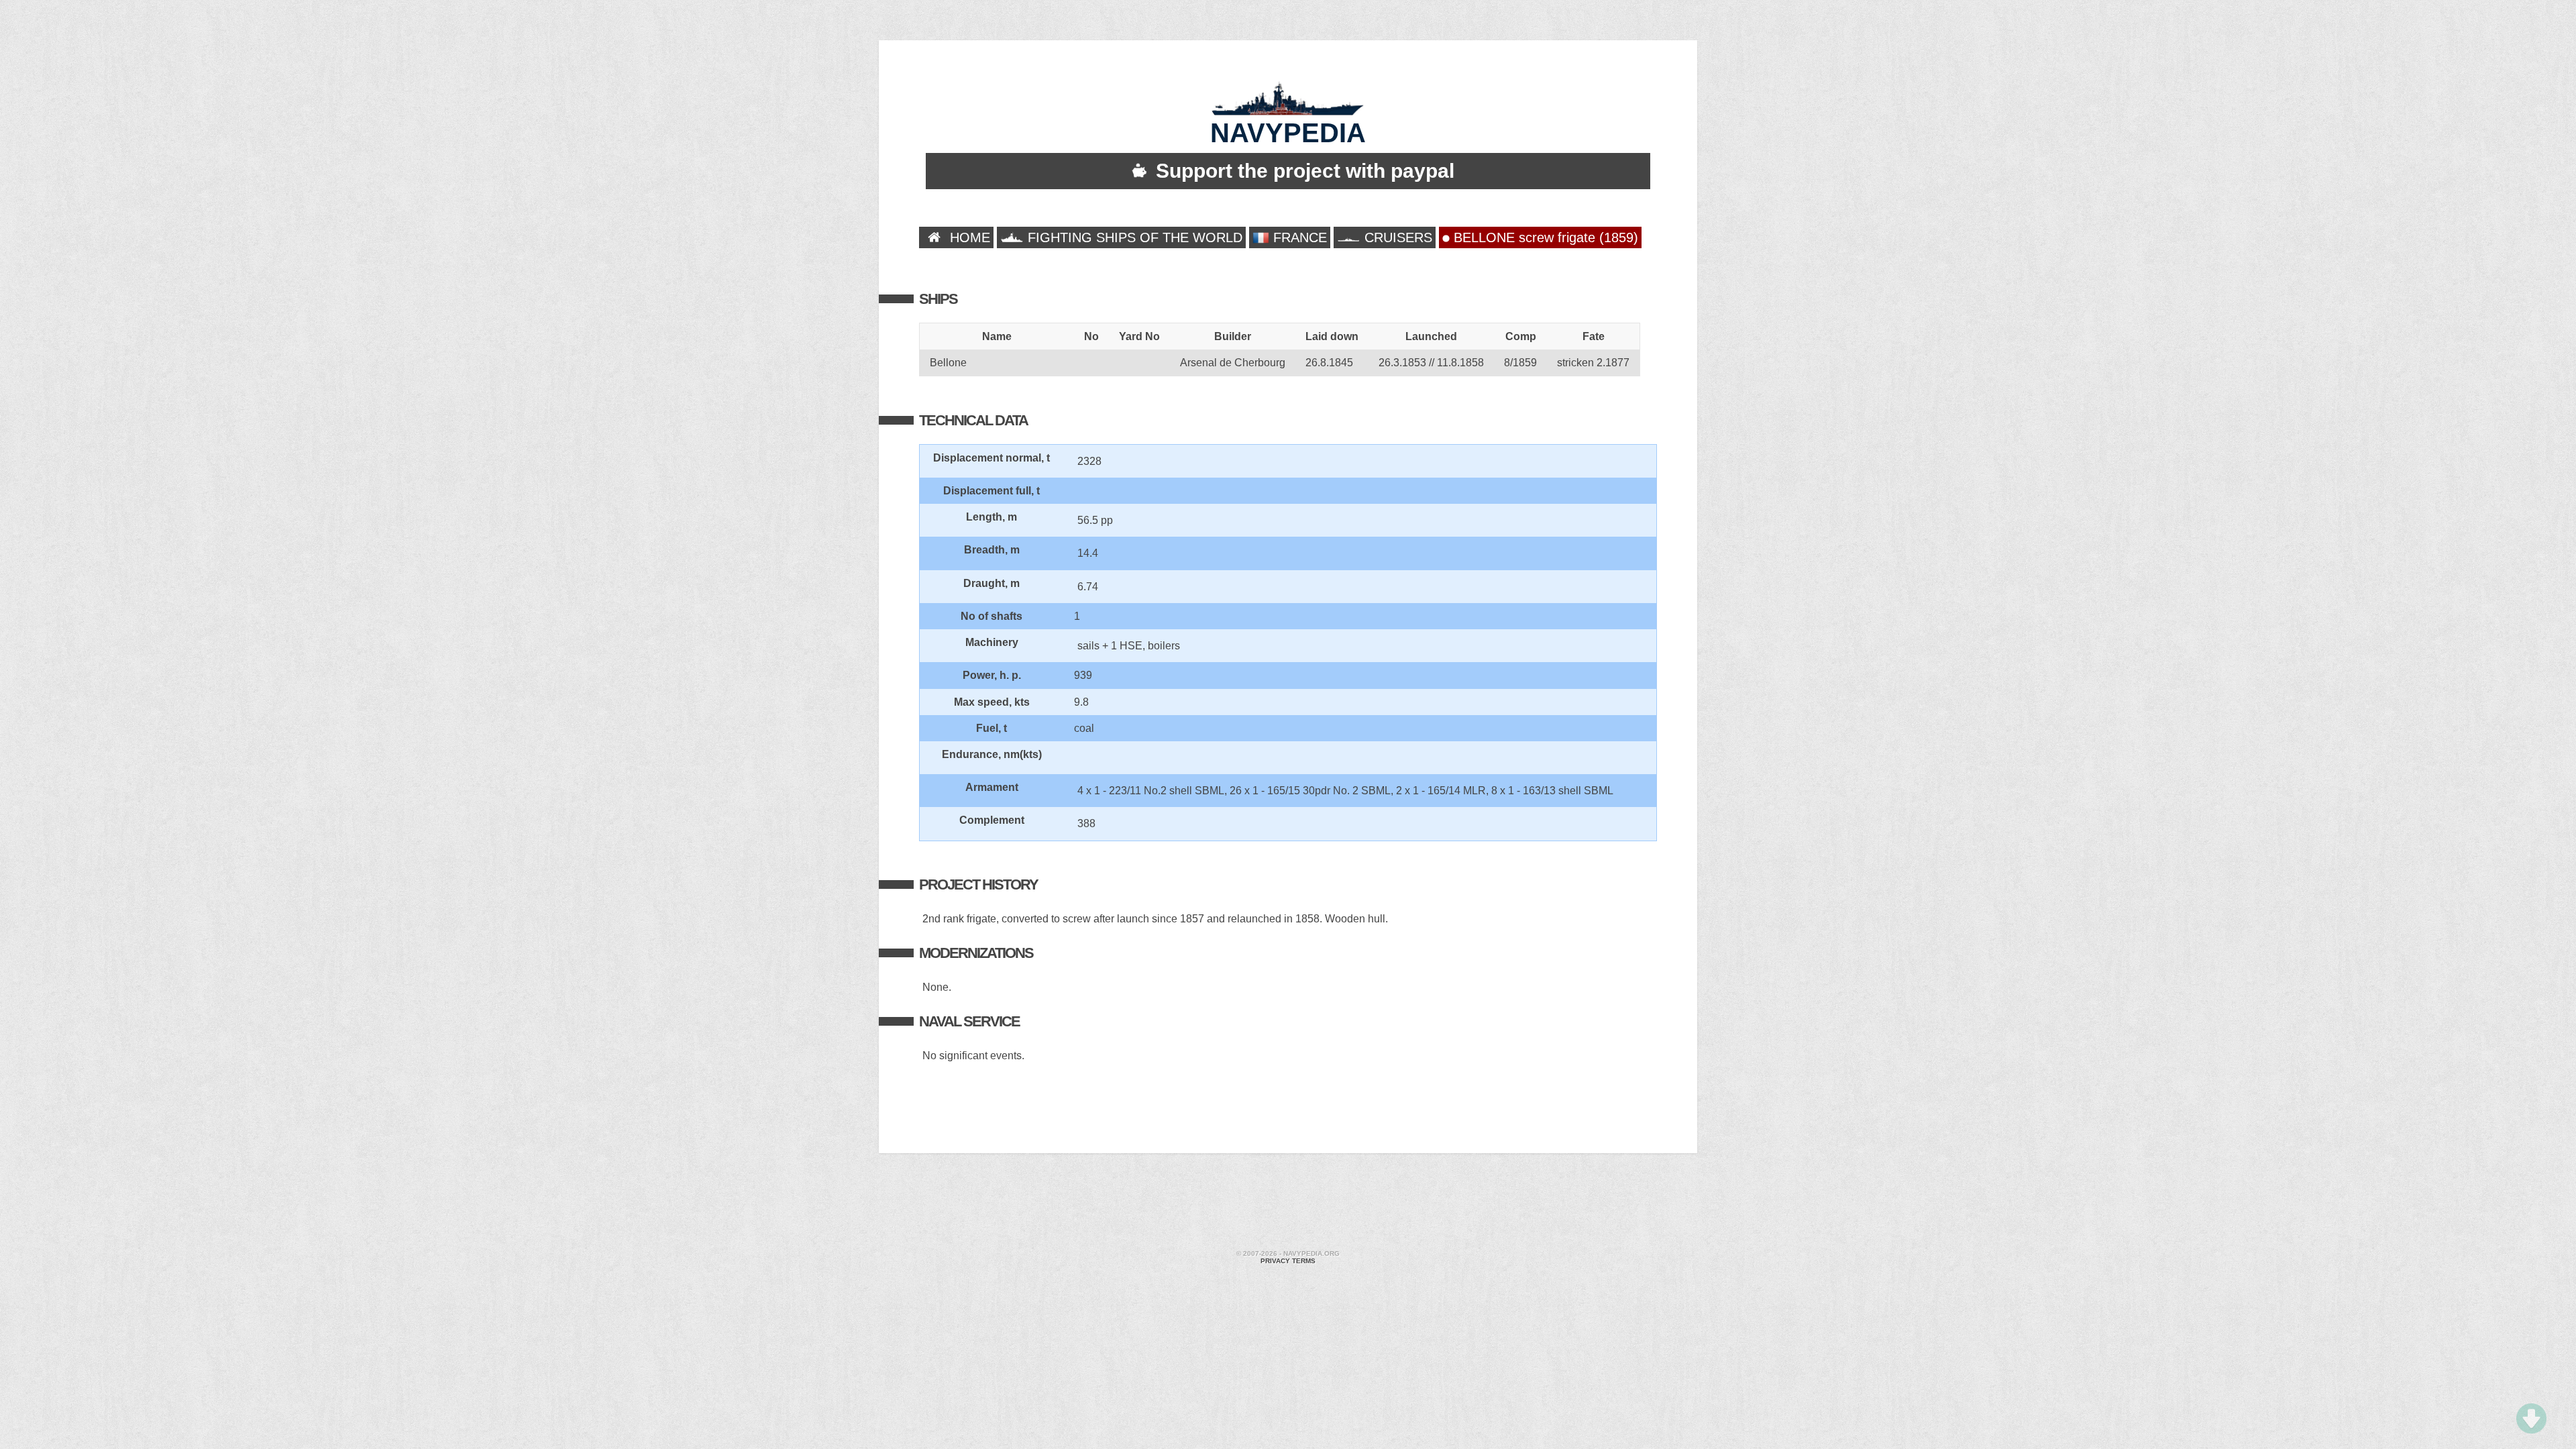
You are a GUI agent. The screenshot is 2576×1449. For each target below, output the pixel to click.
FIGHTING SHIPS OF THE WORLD (1133, 237)
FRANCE (1298, 237)
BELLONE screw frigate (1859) (1544, 237)
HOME (968, 237)
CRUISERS (1396, 237)
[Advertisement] (1288, 1203)
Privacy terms (1288, 1261)
